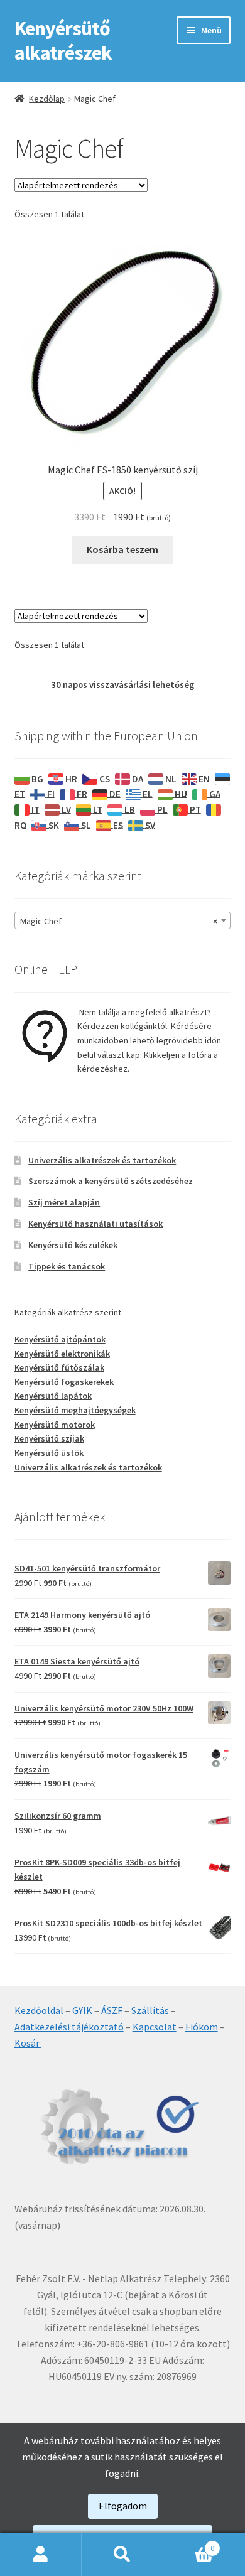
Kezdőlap (47, 99)
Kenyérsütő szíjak (49, 1438)
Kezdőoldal (39, 2010)
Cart (189, 2544)
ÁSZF (112, 2010)
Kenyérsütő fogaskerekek (64, 1382)
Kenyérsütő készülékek (73, 1245)
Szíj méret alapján (64, 1202)
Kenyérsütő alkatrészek (63, 40)
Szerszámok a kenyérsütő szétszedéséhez (111, 1181)
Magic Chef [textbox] (119, 921)
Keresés (122, 2555)
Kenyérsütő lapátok (53, 1396)
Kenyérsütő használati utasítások (95, 1224)
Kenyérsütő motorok (55, 1425)
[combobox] (123, 920)
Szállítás (150, 2010)
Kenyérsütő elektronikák (62, 1354)
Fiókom (202, 2027)
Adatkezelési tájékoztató (69, 2027)
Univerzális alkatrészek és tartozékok (102, 1160)
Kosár (28, 2043)
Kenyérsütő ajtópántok (60, 1339)
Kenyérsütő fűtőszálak (59, 1367)
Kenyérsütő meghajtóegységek (75, 1410)
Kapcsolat (155, 2027)
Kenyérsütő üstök (49, 1453)
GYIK (82, 2010)
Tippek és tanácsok (67, 1266)
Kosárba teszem (122, 549)
